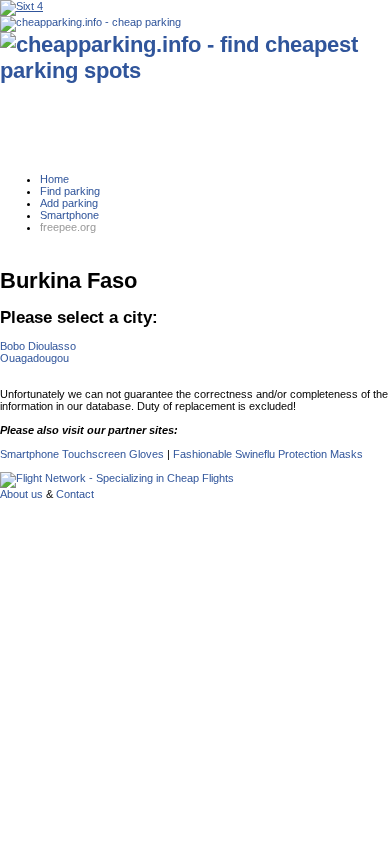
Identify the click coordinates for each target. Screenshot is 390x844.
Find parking (70, 191)
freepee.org (68, 227)
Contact (75, 494)
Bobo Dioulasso (38, 346)
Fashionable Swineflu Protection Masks (268, 454)
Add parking (69, 203)
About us (21, 494)
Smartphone (69, 215)
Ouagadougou (34, 358)
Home (54, 179)
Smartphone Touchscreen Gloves (82, 454)
